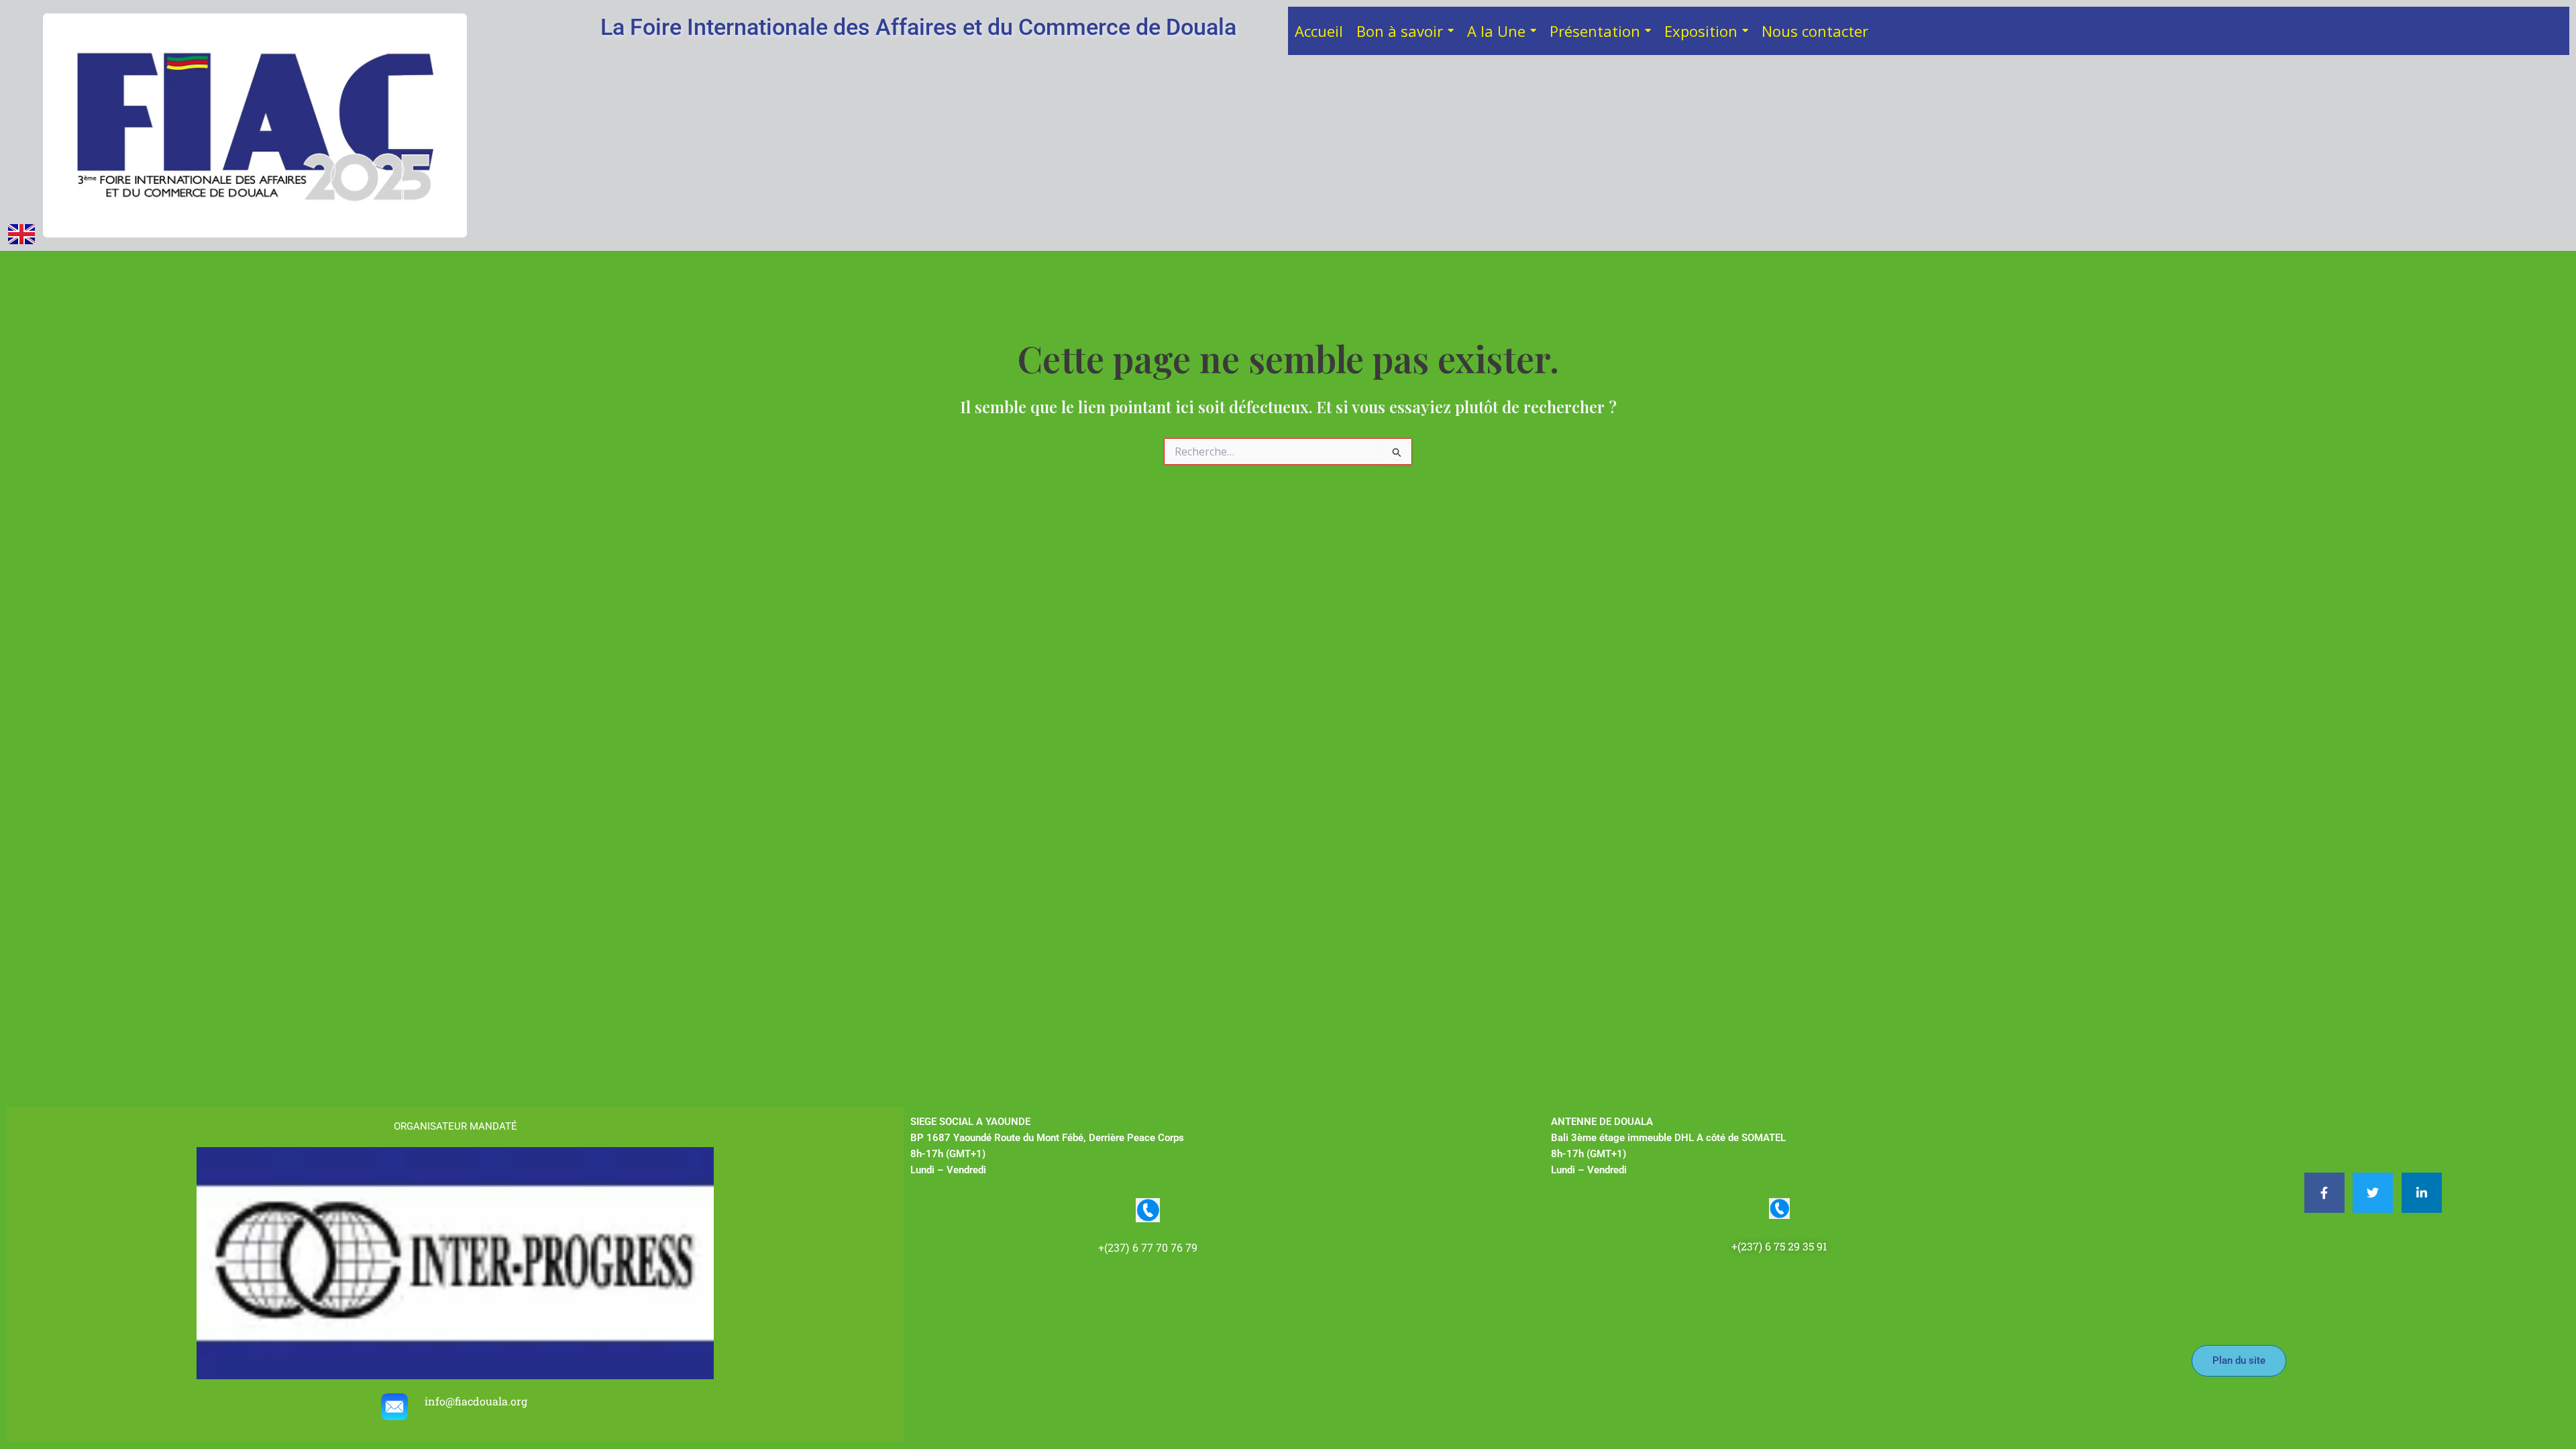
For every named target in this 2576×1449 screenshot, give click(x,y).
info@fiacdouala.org (477, 1401)
